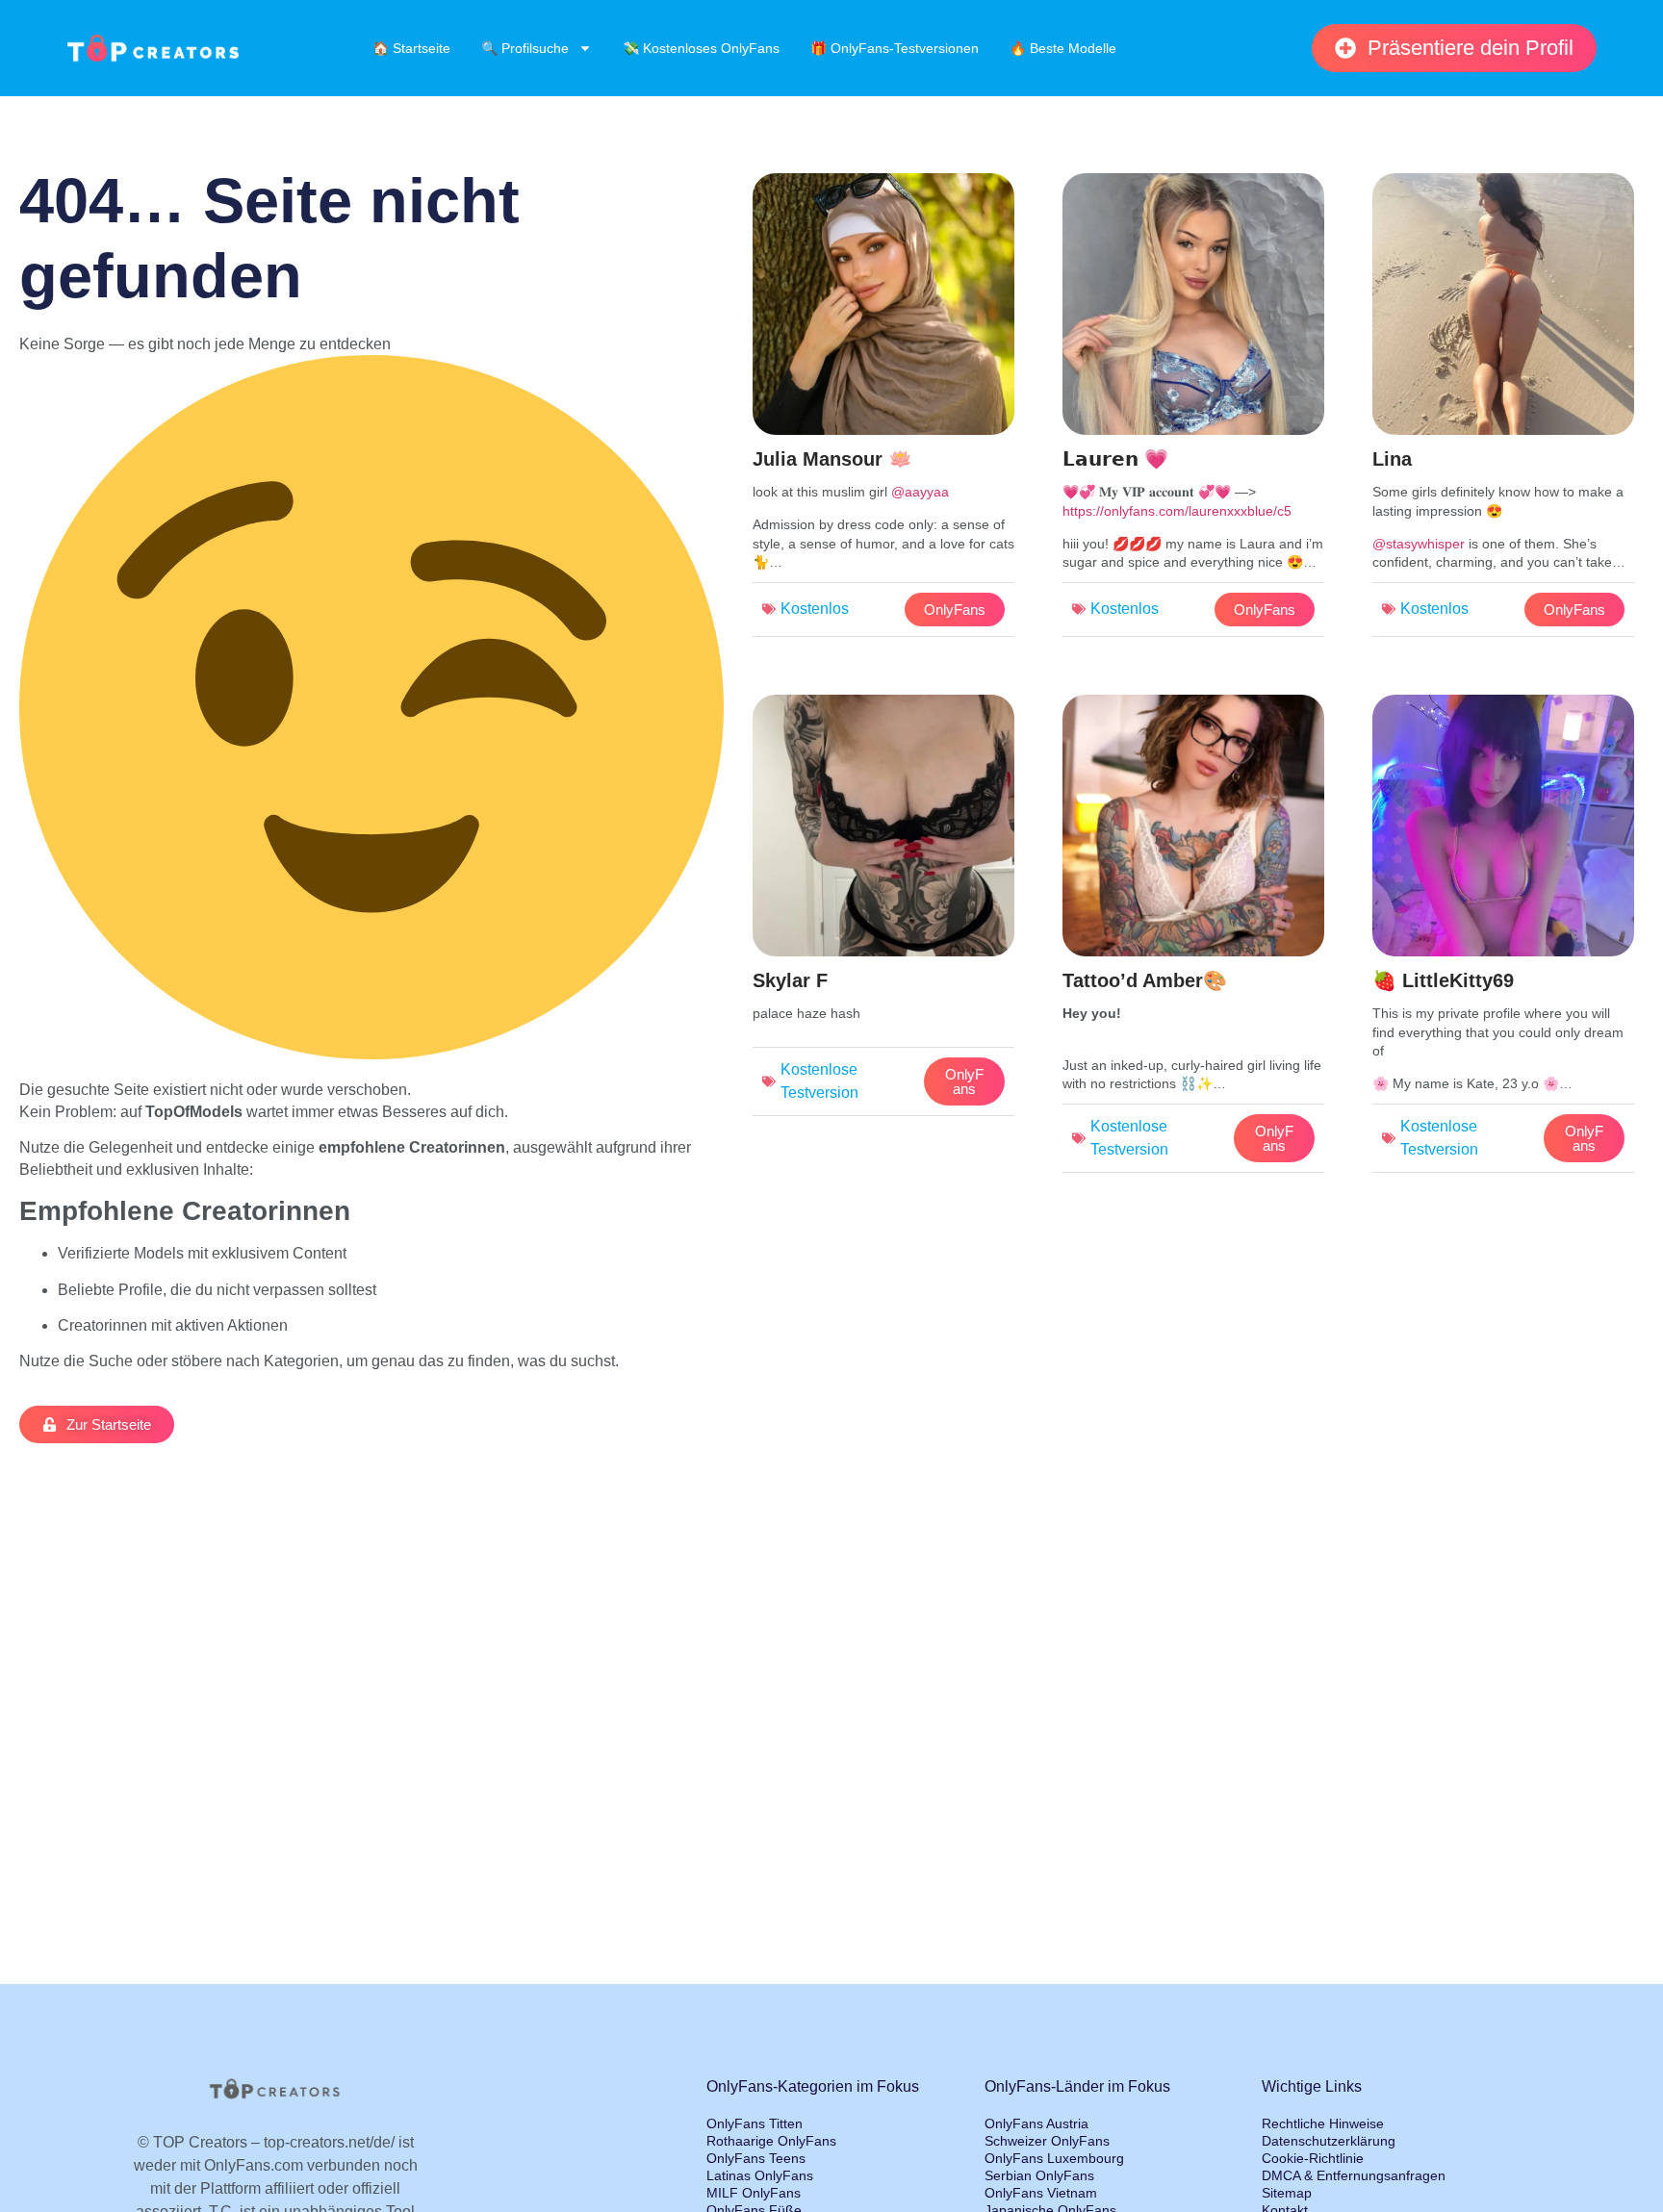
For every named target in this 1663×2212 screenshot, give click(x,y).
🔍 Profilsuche (525, 48)
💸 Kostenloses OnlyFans (701, 48)
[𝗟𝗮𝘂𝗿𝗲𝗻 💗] (1193, 410)
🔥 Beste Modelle (1063, 48)
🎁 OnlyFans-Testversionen (895, 48)
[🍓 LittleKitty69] (1503, 939)
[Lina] (1503, 410)
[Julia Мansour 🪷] (883, 410)
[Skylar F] (883, 910)
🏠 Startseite (411, 48)
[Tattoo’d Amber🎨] (1193, 939)
